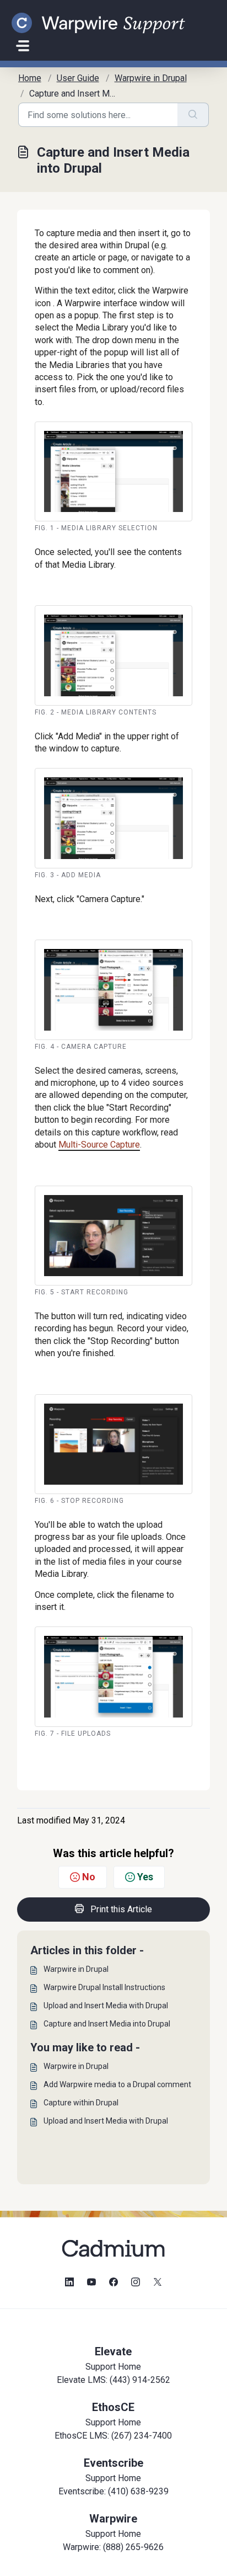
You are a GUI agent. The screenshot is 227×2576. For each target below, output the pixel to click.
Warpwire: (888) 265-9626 (113, 2547)
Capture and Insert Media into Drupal (107, 2024)
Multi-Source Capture (99, 1145)
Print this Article (121, 1909)
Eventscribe (113, 2463)
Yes (145, 1877)
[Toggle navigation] (23, 46)
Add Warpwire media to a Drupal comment (117, 2084)
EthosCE (113, 2407)
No (89, 1877)
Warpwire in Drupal (151, 78)
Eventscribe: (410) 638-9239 (113, 2491)
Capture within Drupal (81, 2103)
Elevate (113, 2351)
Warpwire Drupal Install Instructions (104, 1987)
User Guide (78, 78)
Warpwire (113, 2519)
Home (30, 78)
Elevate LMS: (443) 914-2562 (113, 2380)
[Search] (193, 115)
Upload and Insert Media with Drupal (106, 2006)
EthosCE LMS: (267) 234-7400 (113, 2436)
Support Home (113, 2367)
